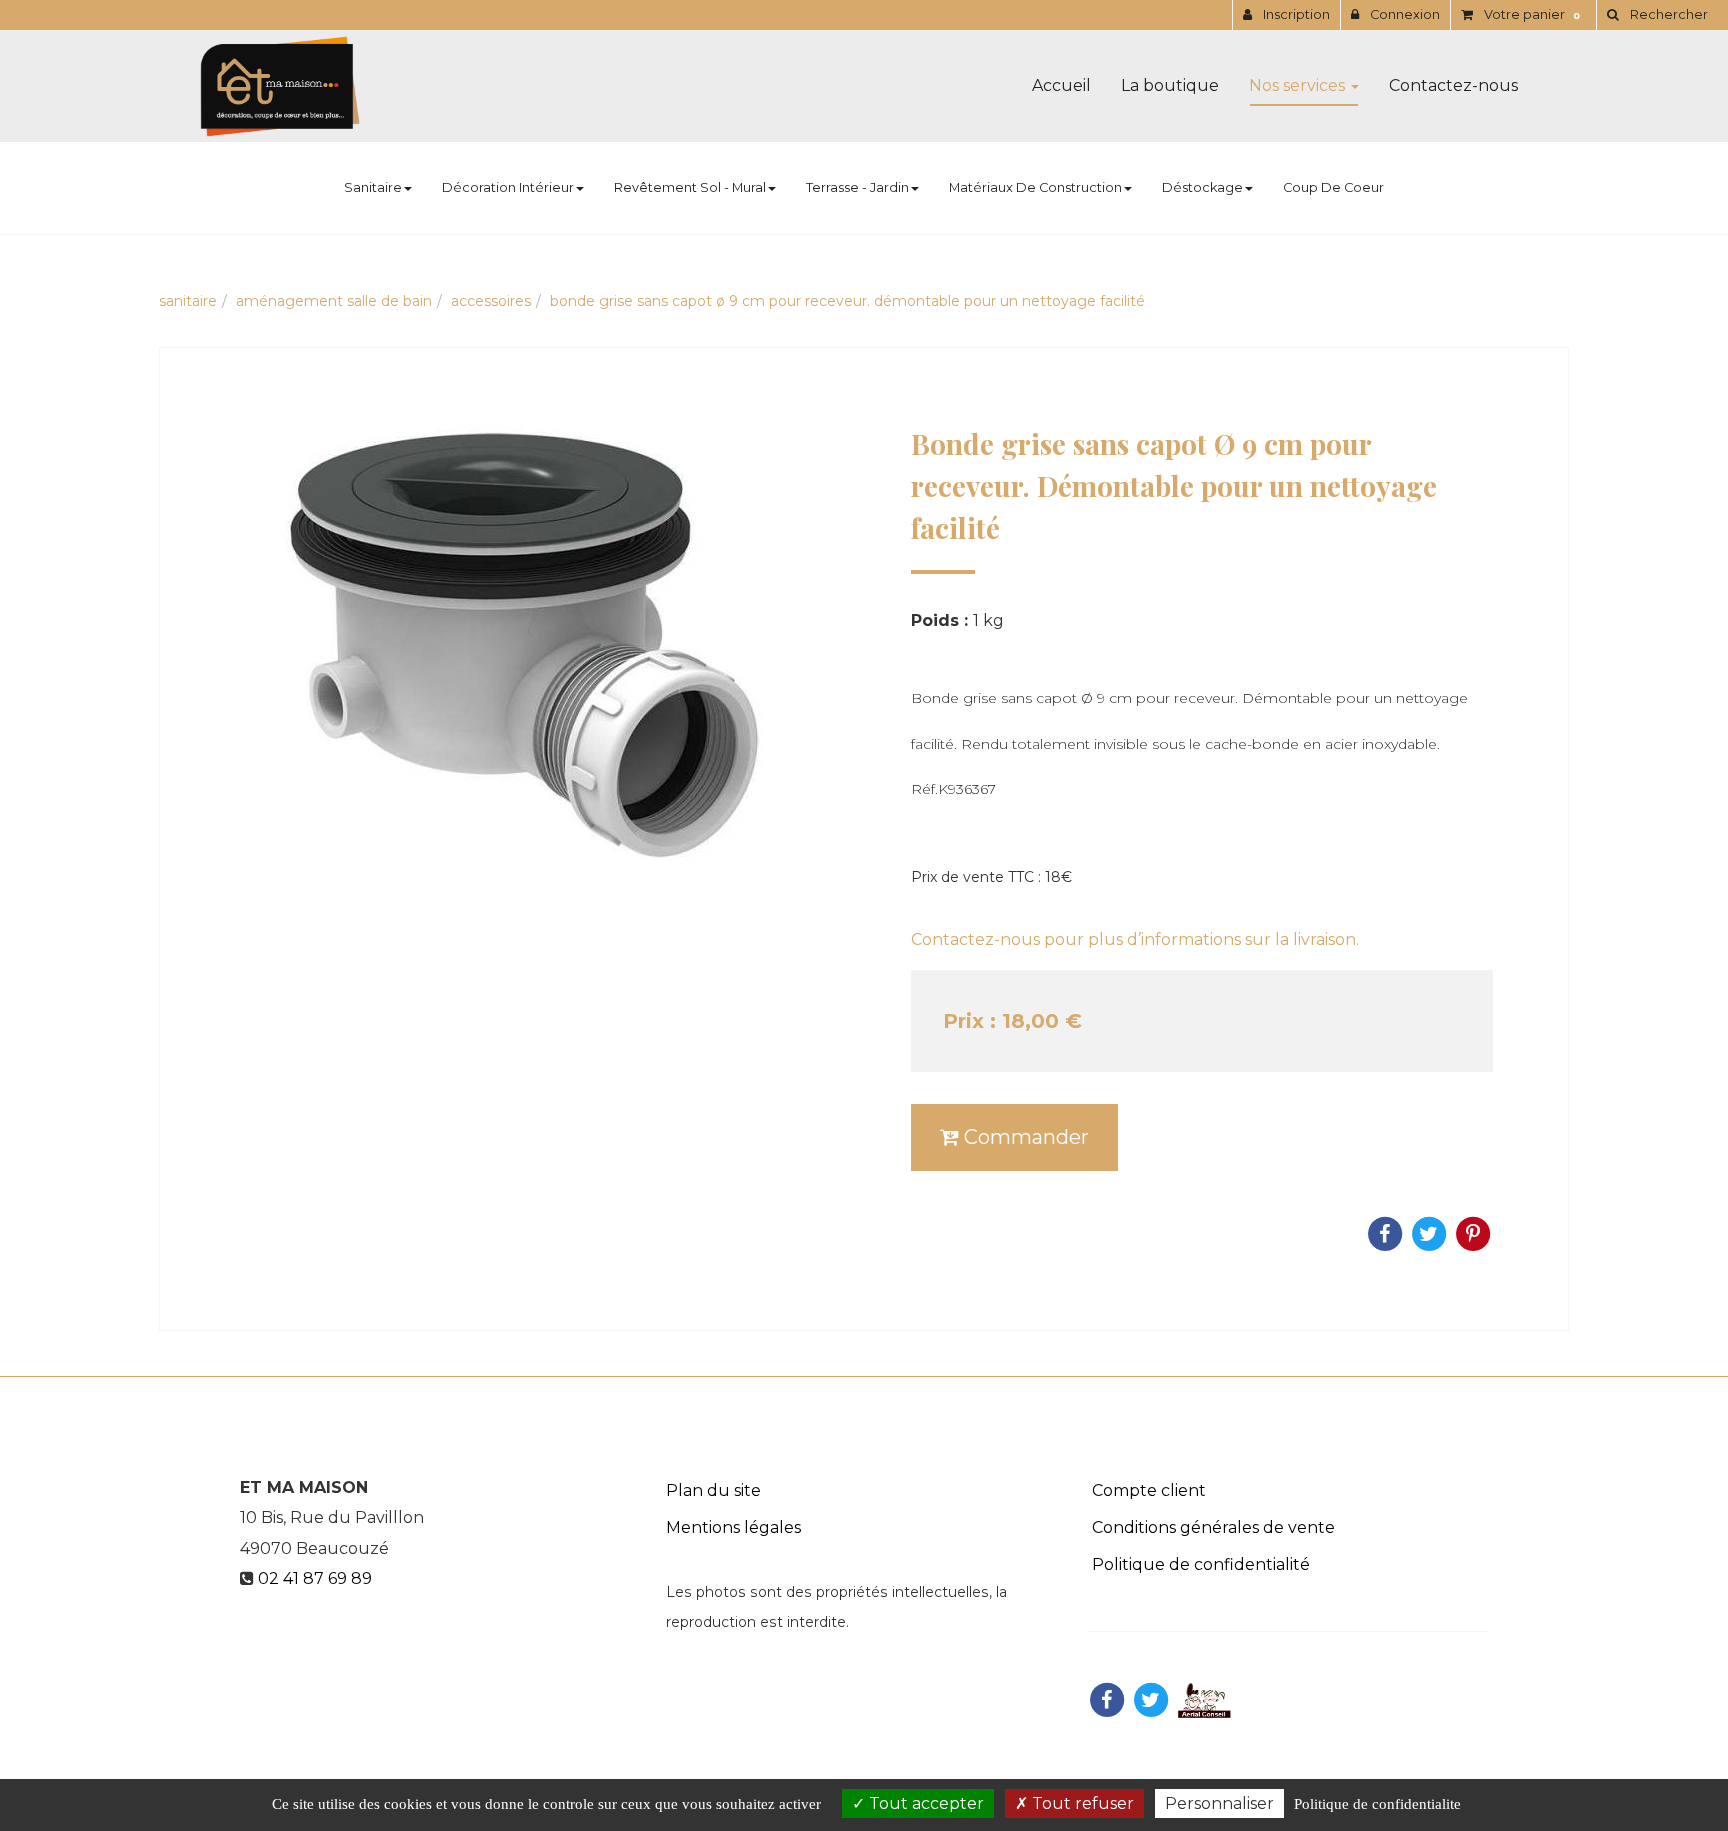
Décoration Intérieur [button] (508, 187)
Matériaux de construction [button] (1035, 187)
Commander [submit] (1024, 1137)
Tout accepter (924, 1803)
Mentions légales (733, 1527)
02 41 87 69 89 (315, 1578)
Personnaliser (1219, 1803)
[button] (1657, 15)
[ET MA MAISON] (280, 86)
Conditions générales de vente (1213, 1527)
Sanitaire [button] (373, 187)
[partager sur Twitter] (1151, 1699)
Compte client (1149, 1490)
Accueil (1061, 85)
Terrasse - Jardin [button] (857, 187)
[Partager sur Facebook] (1107, 1699)
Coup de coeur (1333, 187)
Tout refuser (1081, 1803)
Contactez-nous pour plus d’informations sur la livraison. (1135, 939)
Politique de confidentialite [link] (1377, 1804)
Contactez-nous (1453, 85)
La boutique (1170, 85)
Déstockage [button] (1202, 187)
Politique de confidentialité (1201, 1564)
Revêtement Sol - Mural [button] (690, 187)
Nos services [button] (1299, 85)
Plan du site (713, 1490)
